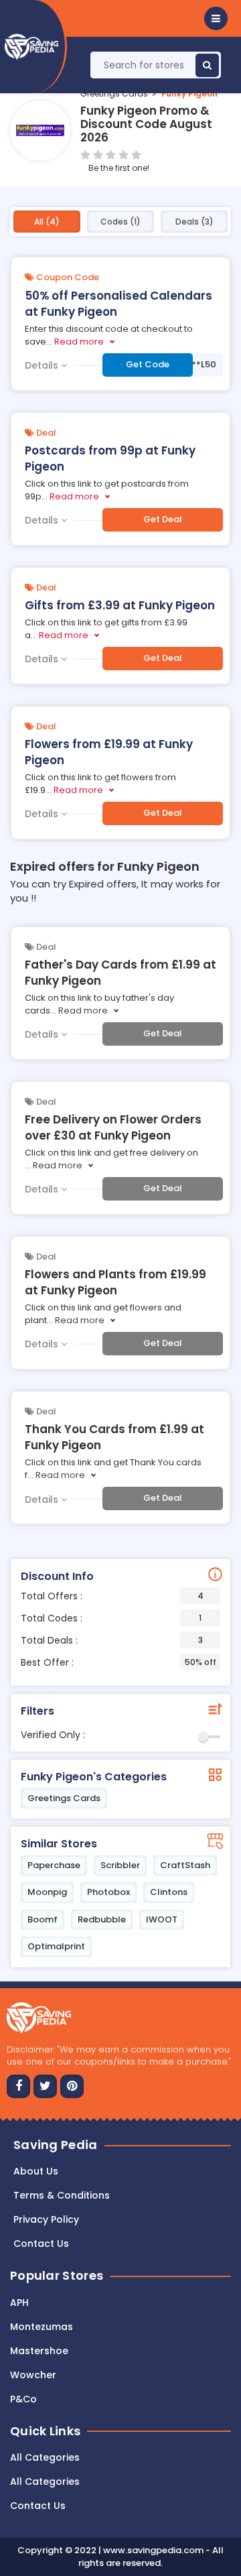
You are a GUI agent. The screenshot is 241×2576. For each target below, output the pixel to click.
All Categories (45, 2457)
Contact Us (38, 2506)
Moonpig (47, 1892)
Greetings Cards (114, 94)
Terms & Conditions (62, 2195)
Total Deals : (112, 1640)
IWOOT (162, 1919)
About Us (36, 2171)
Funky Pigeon (189, 94)
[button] (216, 18)
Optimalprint (56, 1946)
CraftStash (185, 1865)
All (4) (47, 222)
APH (19, 2303)
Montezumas (42, 2327)
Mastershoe (39, 2351)
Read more (79, 342)
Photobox (108, 1892)
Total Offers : (112, 1596)
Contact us (41, 2244)
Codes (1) (120, 222)
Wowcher (33, 2375)
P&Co (23, 2399)
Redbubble (102, 1919)
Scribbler (120, 1865)
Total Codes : (111, 1618)
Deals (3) (194, 222)
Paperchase (54, 1865)
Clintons (169, 1892)
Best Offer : (118, 1662)
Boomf (43, 1919)
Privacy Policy (46, 2219)
